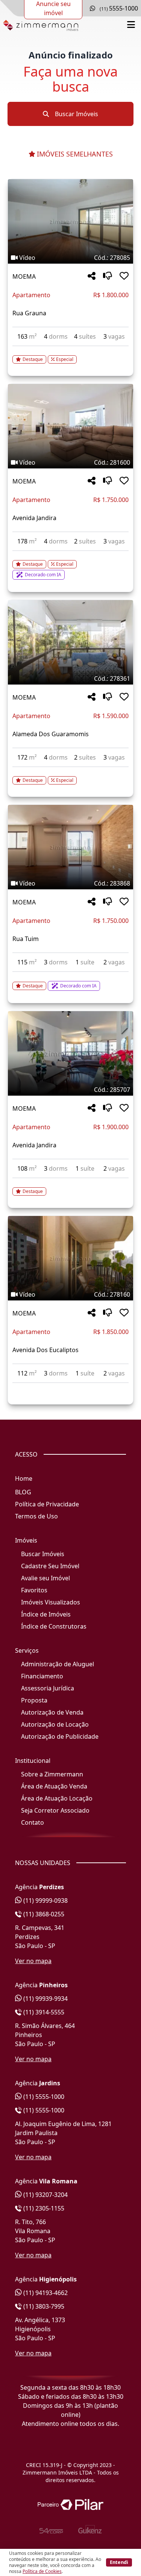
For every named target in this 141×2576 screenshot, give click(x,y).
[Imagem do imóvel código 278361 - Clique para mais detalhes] (70, 642)
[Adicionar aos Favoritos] (124, 276)
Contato (33, 1822)
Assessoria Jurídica (48, 1688)
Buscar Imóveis (76, 114)
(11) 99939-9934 (45, 1999)
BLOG (23, 1492)
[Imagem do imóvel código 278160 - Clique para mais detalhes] (70, 1258)
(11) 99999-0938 (45, 1901)
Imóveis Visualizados (51, 1602)
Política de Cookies (42, 2571)
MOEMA (24, 276)
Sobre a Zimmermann (52, 1774)
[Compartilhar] (92, 276)
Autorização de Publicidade (60, 1736)
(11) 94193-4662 (45, 2293)
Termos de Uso (36, 1516)
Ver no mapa (33, 1961)
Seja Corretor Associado (55, 1810)
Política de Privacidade (47, 1504)
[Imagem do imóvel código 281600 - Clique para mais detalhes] (70, 426)
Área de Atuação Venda (54, 1786)
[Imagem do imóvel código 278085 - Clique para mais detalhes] (70, 221)
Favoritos (34, 1590)
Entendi (119, 2562)
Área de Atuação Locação (57, 1798)
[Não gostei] (108, 276)
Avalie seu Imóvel (45, 1578)
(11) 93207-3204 (45, 2195)
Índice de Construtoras (54, 1626)
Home (24, 1478)
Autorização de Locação (55, 1724)
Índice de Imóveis (46, 1614)
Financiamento (42, 1676)
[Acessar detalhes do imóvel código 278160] (70, 1388)
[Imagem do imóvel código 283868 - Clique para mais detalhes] (70, 847)
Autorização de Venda (52, 1712)
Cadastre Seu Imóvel (50, 1566)
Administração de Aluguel (58, 1664)
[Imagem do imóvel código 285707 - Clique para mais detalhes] (70, 1053)
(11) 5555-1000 (43, 2097)
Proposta (34, 1700)
